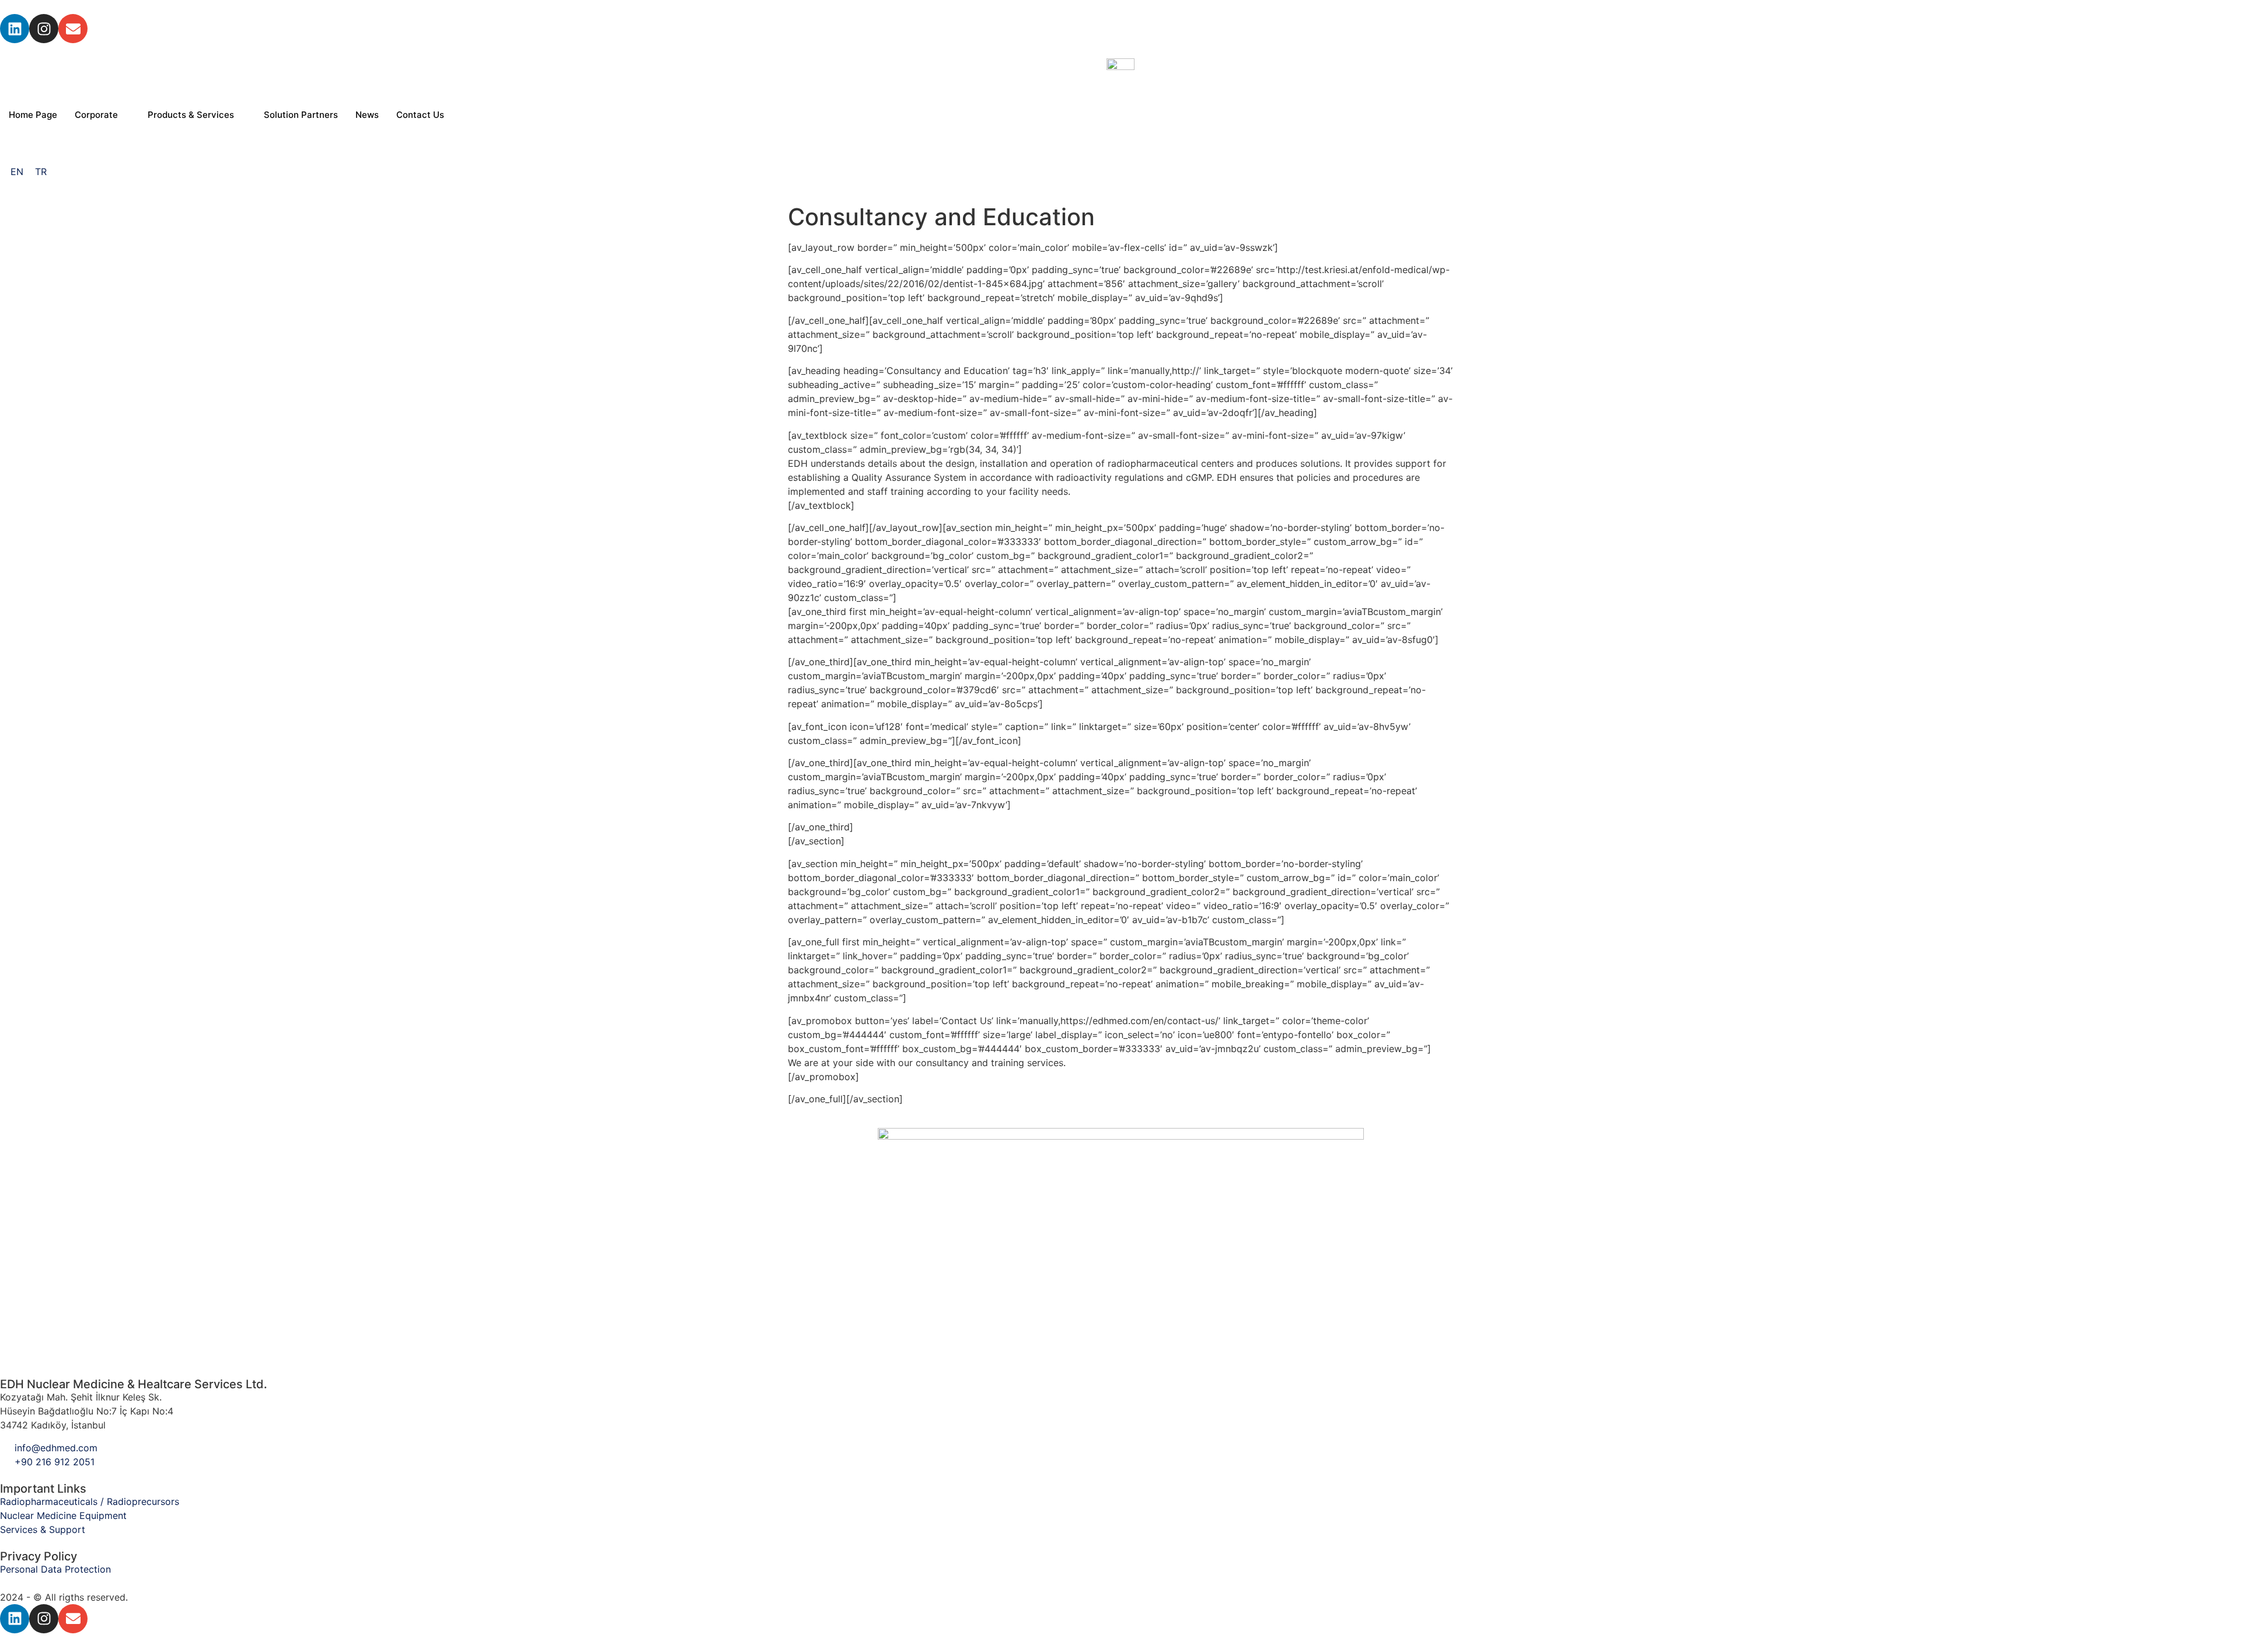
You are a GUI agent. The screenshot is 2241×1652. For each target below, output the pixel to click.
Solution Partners (301, 115)
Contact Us (420, 115)
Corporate (96, 115)
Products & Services (191, 115)
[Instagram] (44, 29)
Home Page (33, 115)
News (367, 115)
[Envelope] (73, 29)
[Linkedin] (15, 29)
